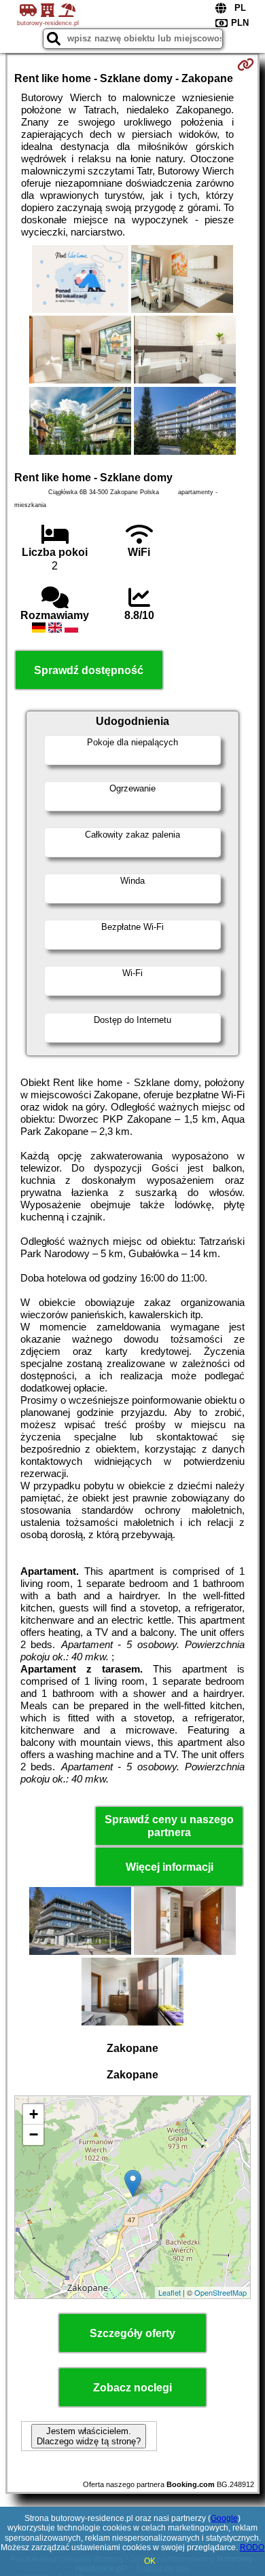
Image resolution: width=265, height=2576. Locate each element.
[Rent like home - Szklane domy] (80, 280)
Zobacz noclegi (132, 2388)
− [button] (34, 2134)
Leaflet (170, 2292)
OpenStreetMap (220, 2292)
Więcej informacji (170, 1867)
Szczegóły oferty (132, 2333)
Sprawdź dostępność (89, 670)
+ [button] (34, 2114)
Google (224, 2518)
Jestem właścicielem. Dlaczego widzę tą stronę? (89, 2436)
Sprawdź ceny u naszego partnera (169, 1826)
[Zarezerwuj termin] (246, 64)
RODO (252, 2547)
